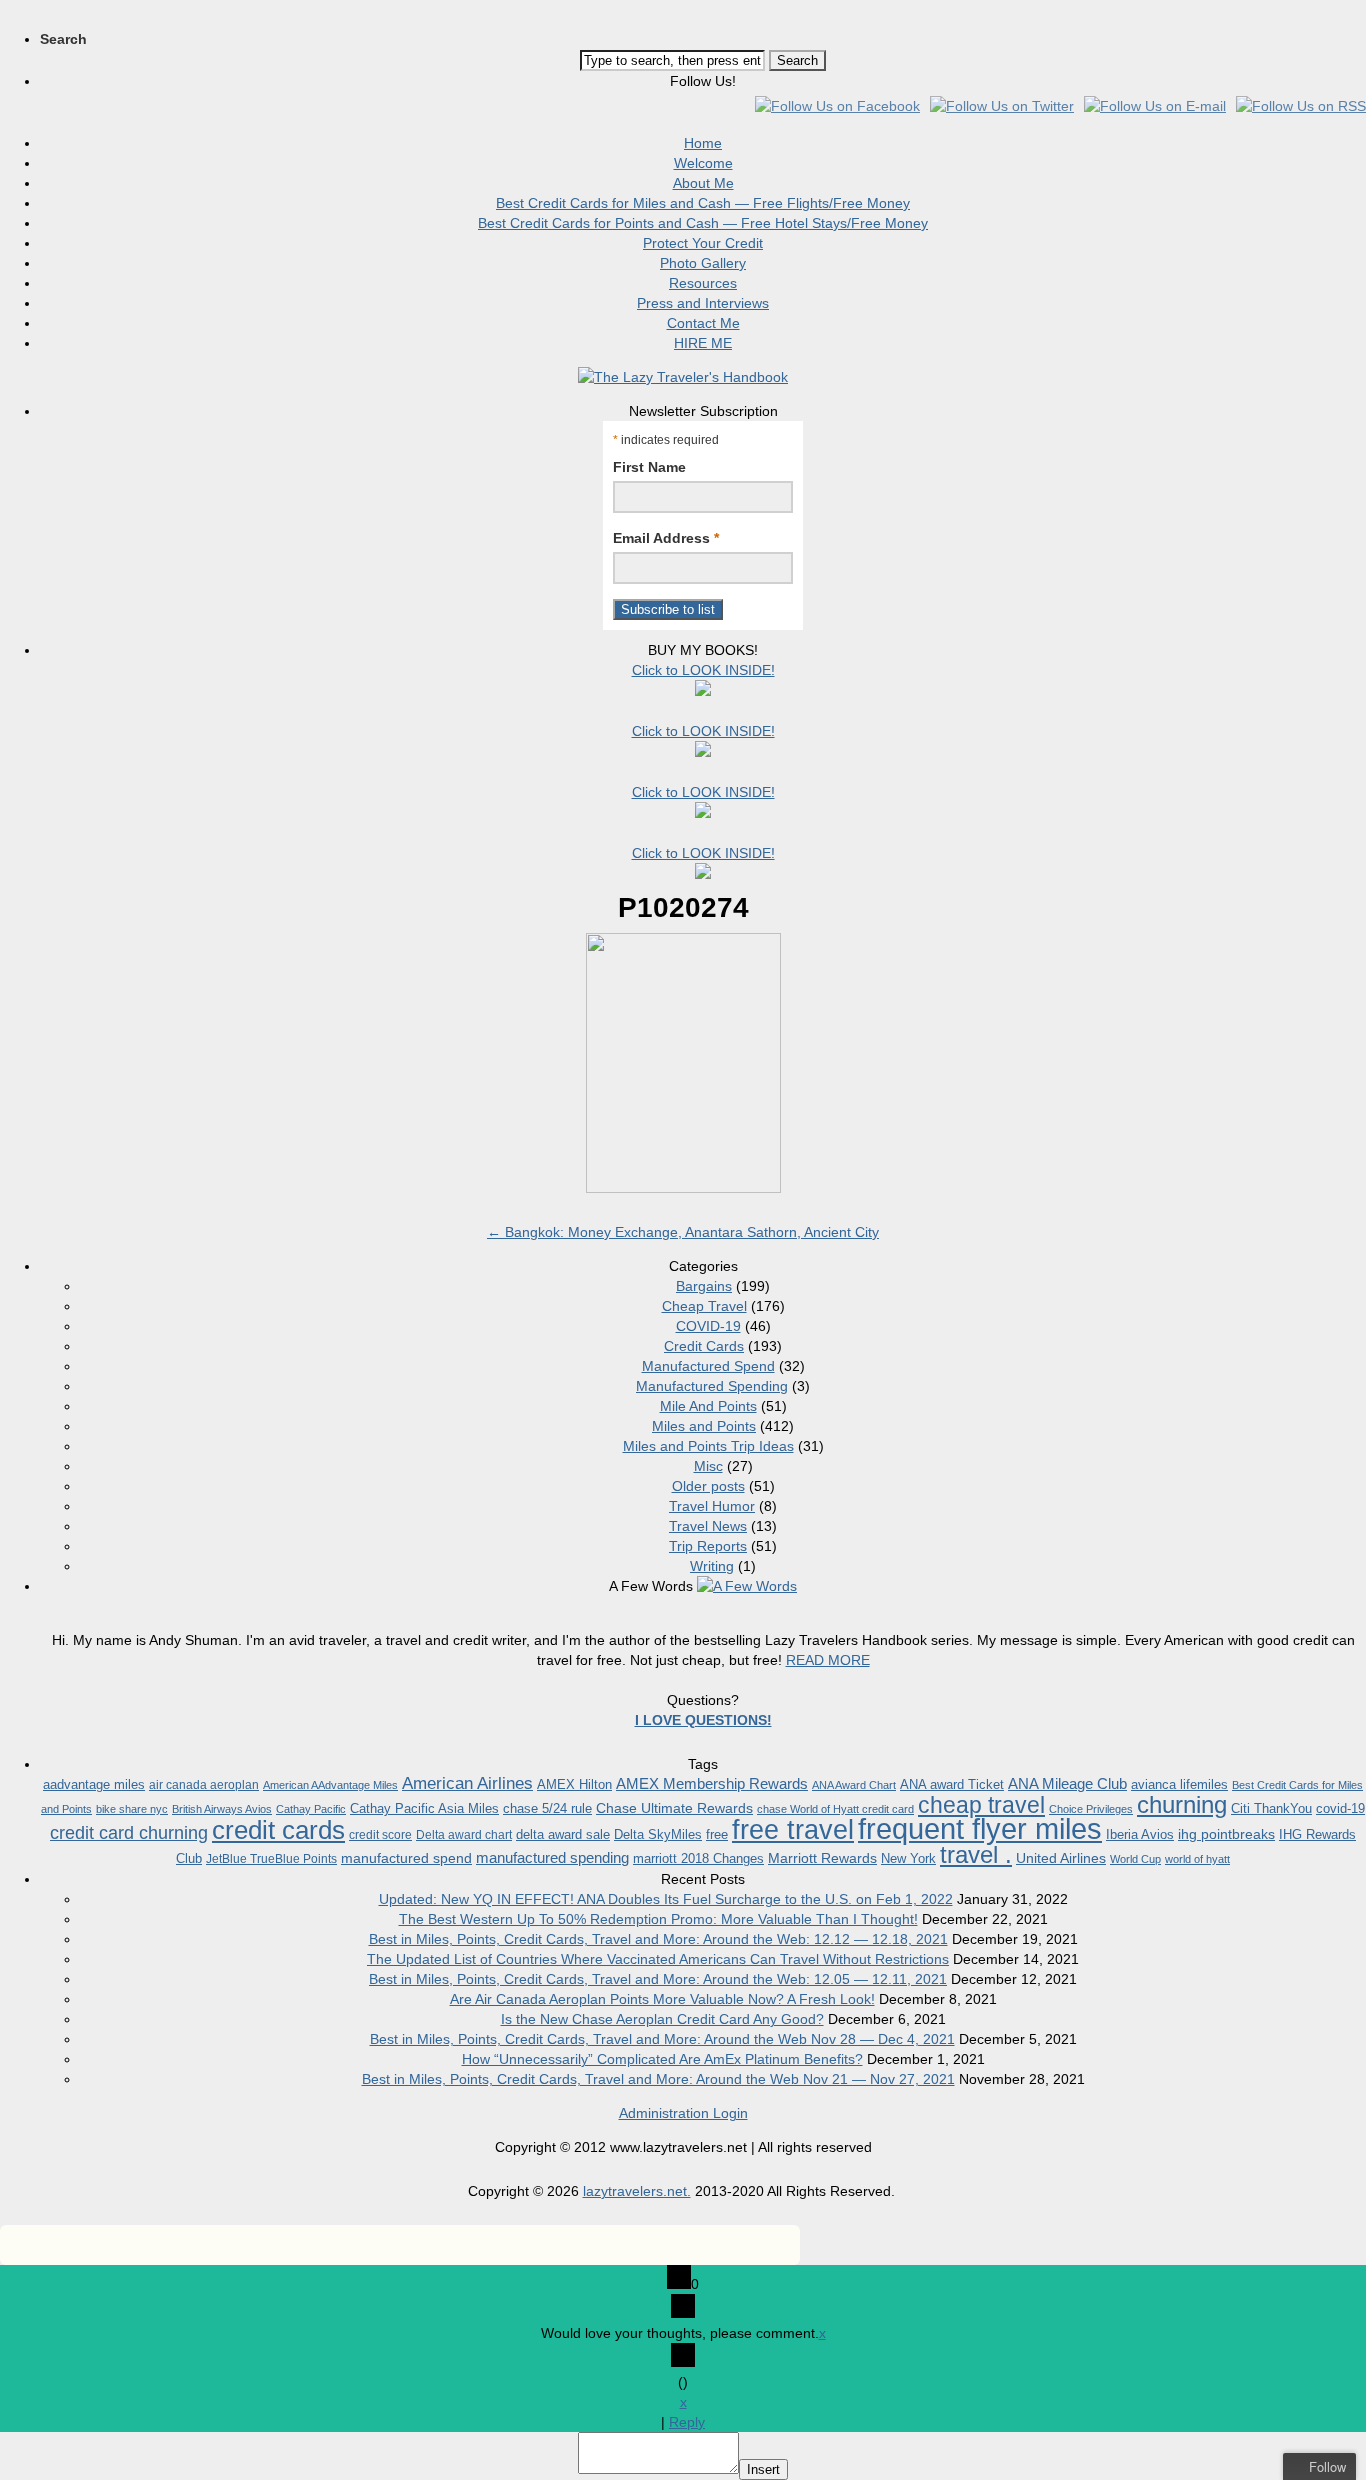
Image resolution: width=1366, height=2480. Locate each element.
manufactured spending (552, 1857)
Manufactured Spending (712, 1386)
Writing (712, 1566)
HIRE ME (703, 343)
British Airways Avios (222, 1809)
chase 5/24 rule (547, 1808)
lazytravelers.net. (637, 2191)
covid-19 (1340, 1808)
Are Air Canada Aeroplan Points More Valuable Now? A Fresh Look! (662, 1999)
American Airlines (467, 1783)
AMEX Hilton (574, 1784)
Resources (703, 283)
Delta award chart (464, 1835)
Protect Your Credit (703, 243)
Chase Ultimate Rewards (674, 1808)
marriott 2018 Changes (698, 1858)
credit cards (278, 1830)
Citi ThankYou (1271, 1808)
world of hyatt (1197, 1859)
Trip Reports (708, 1546)
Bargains (704, 1286)
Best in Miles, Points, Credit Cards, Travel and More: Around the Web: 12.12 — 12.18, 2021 (658, 1939)
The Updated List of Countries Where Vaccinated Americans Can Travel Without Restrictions (658, 1959)
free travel (793, 1829)
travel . (976, 1854)
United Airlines (1061, 1858)
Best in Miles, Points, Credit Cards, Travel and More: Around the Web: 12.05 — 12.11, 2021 (658, 1979)
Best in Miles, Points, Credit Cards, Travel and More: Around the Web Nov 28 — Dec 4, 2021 (662, 2039)
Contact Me (703, 323)
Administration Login (683, 2113)
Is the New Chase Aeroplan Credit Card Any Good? (662, 2019)
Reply (687, 2422)
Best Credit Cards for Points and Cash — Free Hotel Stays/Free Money (703, 223)
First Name (649, 467)
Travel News (708, 1526)
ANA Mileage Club (1067, 1783)
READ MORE (828, 1660)
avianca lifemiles (1179, 1784)
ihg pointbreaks (1226, 1834)
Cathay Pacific (311, 1809)
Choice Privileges (1091, 1809)
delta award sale (563, 1834)
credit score (380, 1835)
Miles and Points (704, 1426)
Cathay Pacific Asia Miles (424, 1808)
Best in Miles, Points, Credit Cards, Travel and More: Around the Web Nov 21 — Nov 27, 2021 (658, 2079)
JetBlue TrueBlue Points (271, 1859)
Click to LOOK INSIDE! (703, 670)
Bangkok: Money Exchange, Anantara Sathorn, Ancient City (683, 1232)
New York (908, 1858)
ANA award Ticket (952, 1784)
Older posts (708, 1486)
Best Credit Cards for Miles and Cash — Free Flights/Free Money (703, 203)
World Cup (1135, 1859)
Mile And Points (708, 1406)
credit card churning (129, 1833)
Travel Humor (712, 1506)
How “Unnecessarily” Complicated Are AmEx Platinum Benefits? (662, 2059)
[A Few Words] (747, 1586)
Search (63, 39)
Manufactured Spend (708, 1366)
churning (1182, 1804)
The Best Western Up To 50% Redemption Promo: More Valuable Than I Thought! (658, 1919)
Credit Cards (704, 1346)
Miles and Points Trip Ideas (708, 1446)
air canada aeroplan (204, 1785)
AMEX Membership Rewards (712, 1783)
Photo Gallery (703, 263)
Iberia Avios (1140, 1834)
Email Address (666, 538)
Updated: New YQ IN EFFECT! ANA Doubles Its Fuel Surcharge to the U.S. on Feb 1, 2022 (666, 1899)
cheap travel (981, 1805)
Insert (763, 2469)
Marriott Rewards (822, 1858)
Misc (708, 1466)
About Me (703, 183)
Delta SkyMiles (658, 1834)
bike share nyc (132, 1809)
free (717, 1834)
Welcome (703, 163)
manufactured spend (406, 1858)
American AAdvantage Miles (330, 1785)
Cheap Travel (704, 1306)
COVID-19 (708, 1326)
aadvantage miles (94, 1784)
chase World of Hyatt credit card (835, 1809)
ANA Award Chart (854, 1785)
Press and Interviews (703, 303)
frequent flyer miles (980, 1828)
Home (703, 143)
